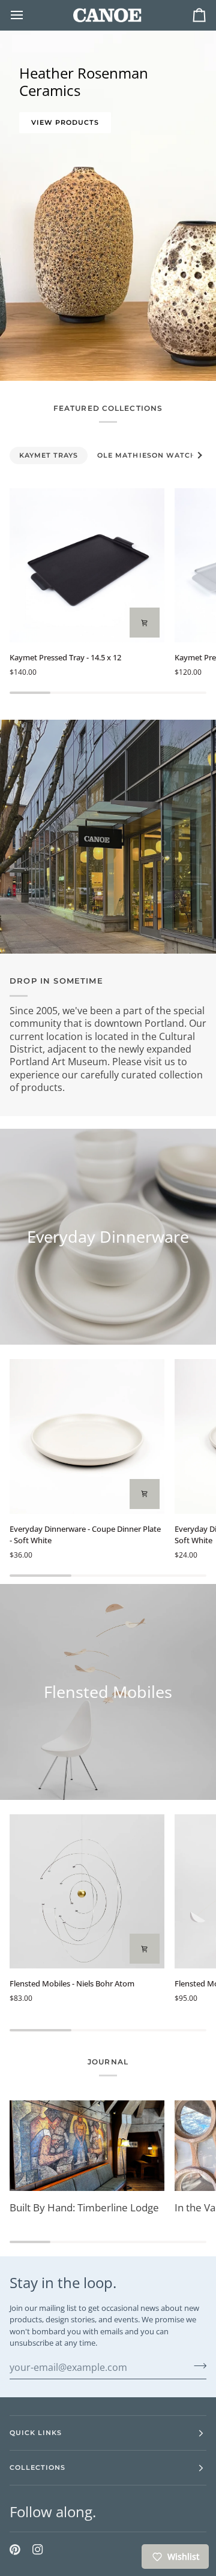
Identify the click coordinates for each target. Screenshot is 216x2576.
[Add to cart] (145, 1494)
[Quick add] (145, 623)
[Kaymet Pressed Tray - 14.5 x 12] (87, 566)
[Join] (196, 2366)
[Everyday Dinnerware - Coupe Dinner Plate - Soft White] (87, 1436)
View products (65, 122)
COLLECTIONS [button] (37, 2467)
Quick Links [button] (36, 2433)
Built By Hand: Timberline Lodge (84, 2207)
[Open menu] (28, 15)
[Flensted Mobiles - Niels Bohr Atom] (87, 1892)
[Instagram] (38, 2550)
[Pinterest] (15, 2550)
